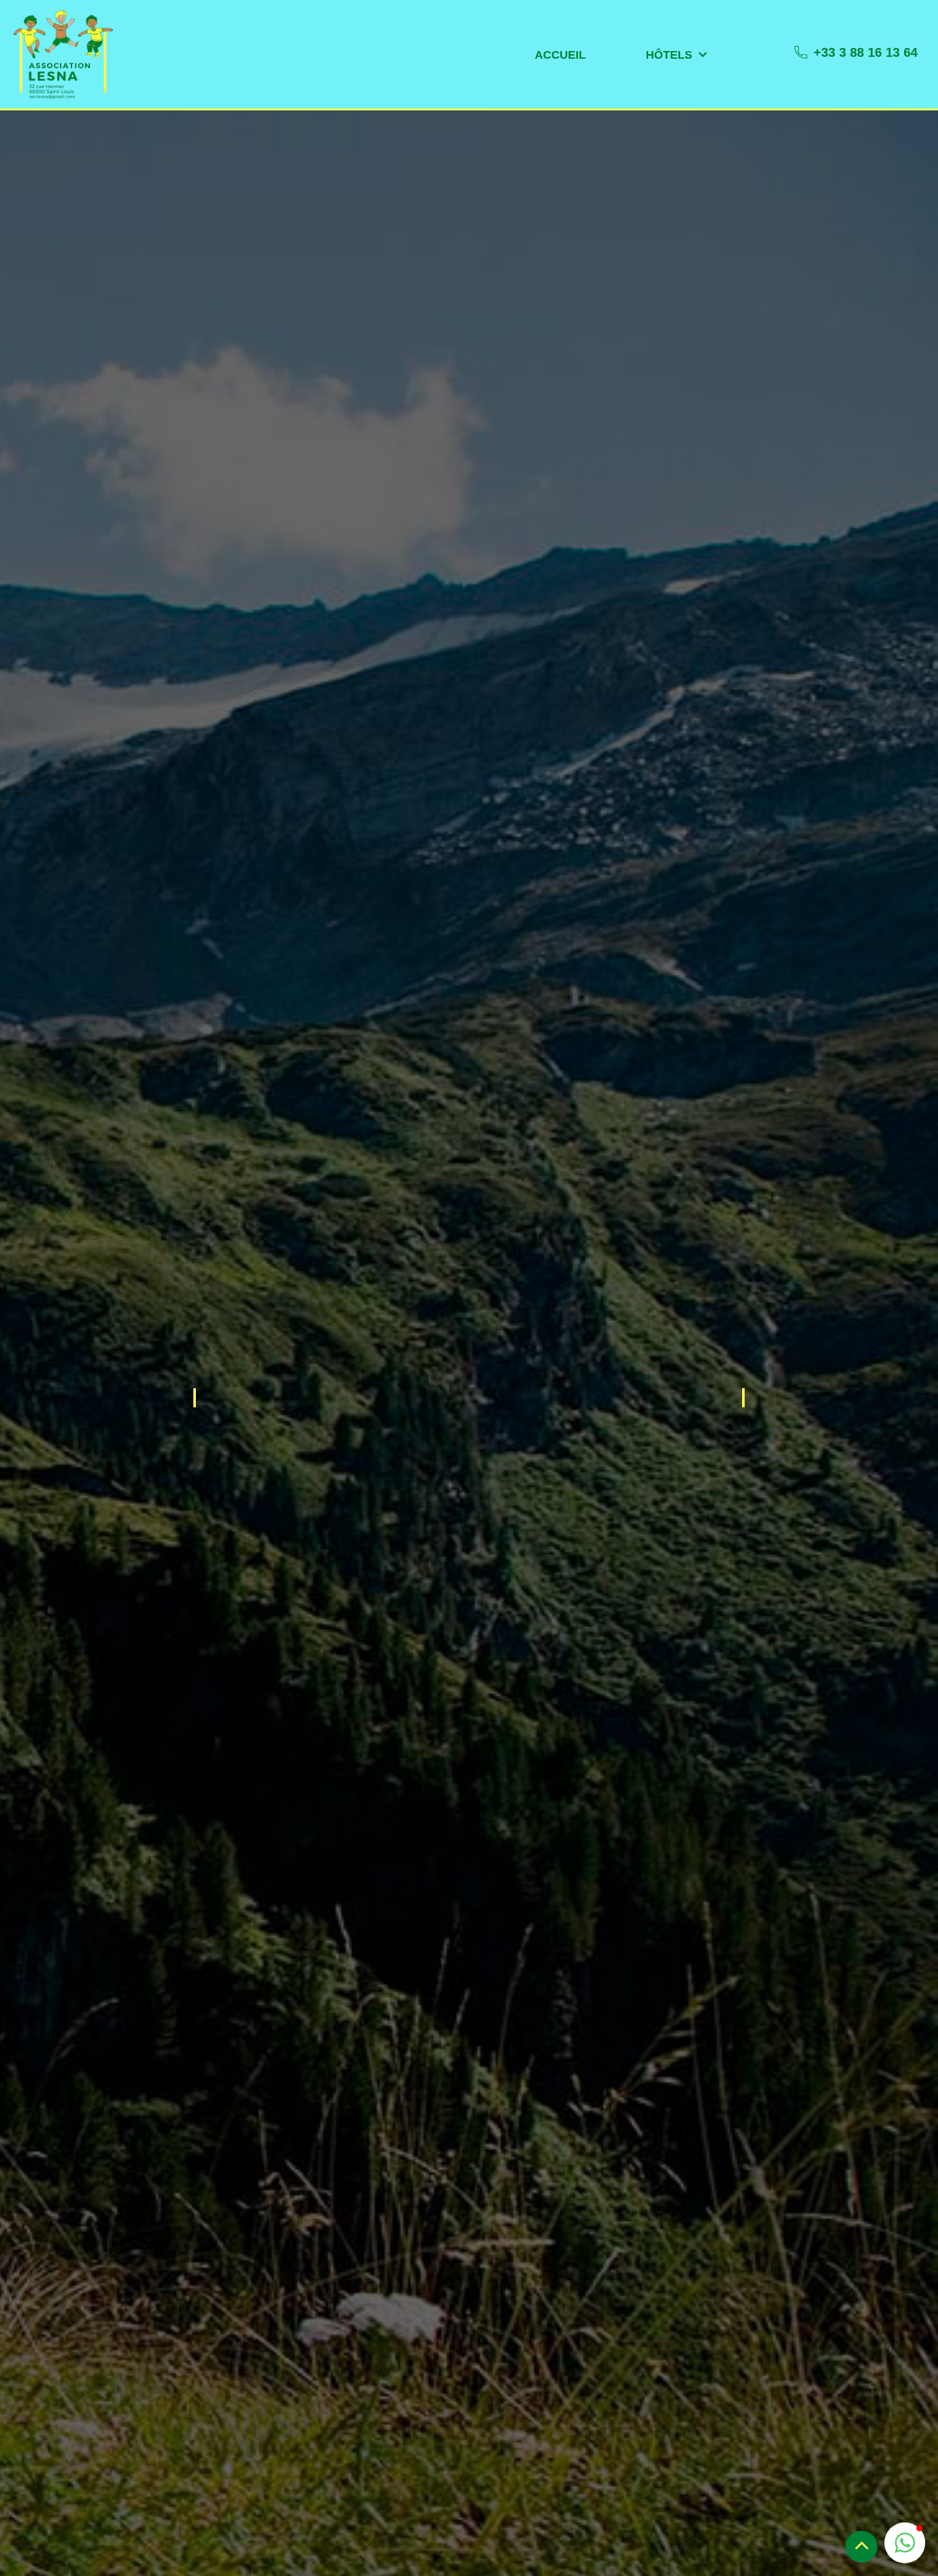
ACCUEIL (560, 55)
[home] (63, 54)
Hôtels (669, 55)
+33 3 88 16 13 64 (866, 52)
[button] (560, 55)
